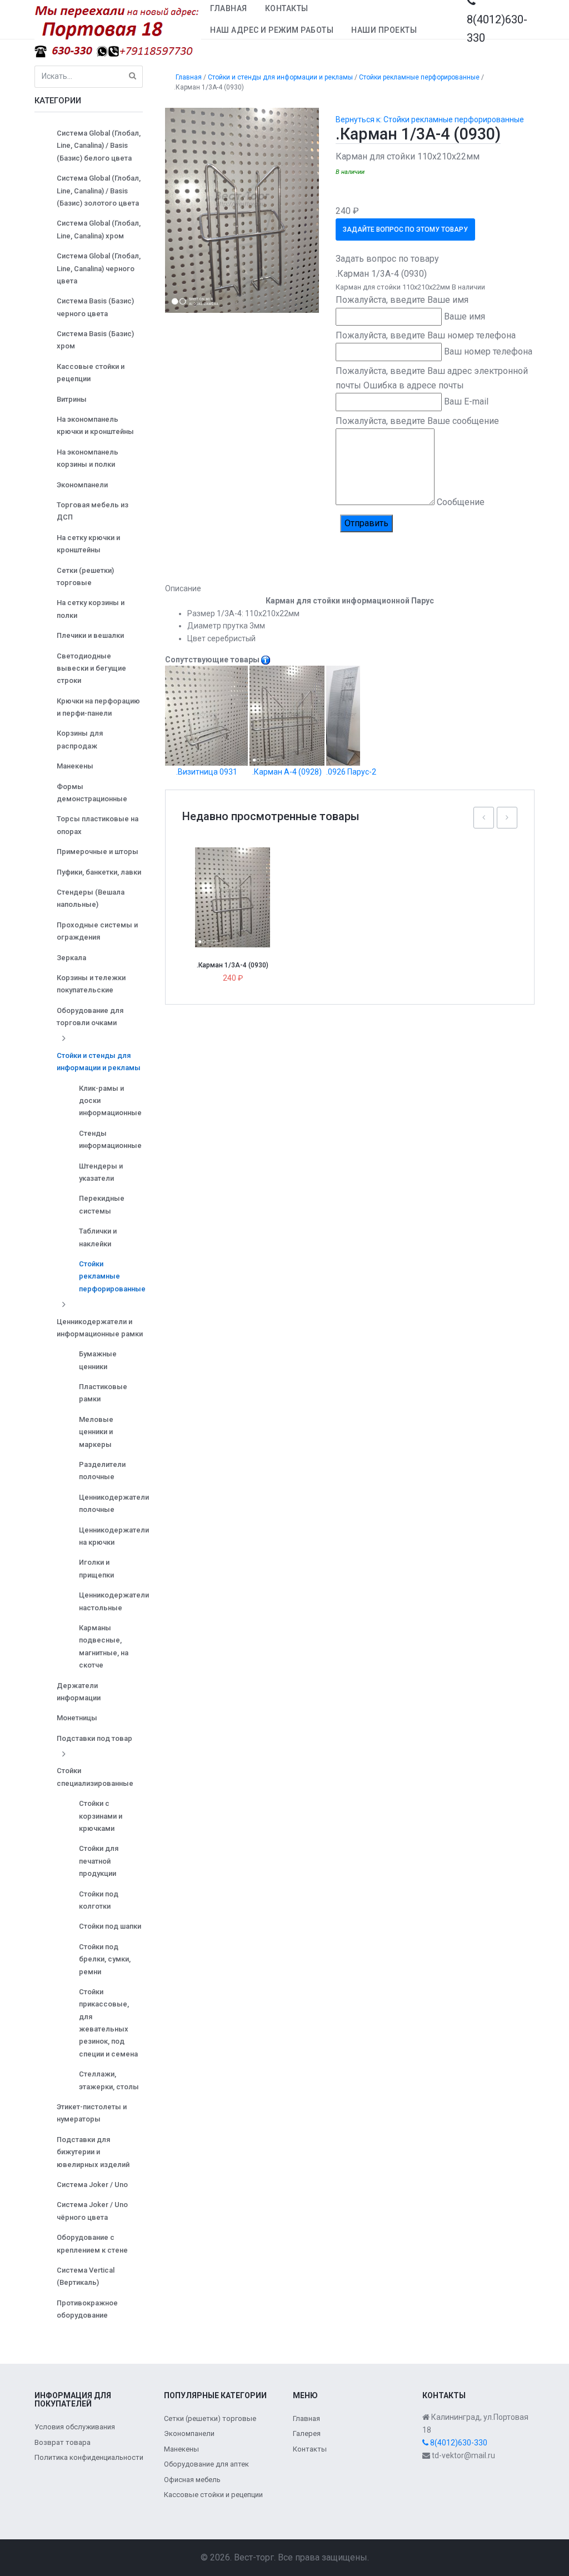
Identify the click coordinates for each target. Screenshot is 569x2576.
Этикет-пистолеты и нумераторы (92, 2113)
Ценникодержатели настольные (114, 1601)
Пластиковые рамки (103, 1393)
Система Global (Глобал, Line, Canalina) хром (99, 229)
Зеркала (71, 958)
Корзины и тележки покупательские (91, 984)
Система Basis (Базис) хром (95, 340)
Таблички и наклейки (98, 1237)
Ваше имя (465, 316)
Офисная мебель (192, 2480)
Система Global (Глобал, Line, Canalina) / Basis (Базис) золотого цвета (99, 191)
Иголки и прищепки (96, 1568)
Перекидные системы (102, 1204)
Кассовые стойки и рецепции (91, 373)
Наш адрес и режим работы (272, 30)
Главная (229, 8)
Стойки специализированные (95, 1777)
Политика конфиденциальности (89, 2457)
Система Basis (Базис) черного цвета (95, 307)
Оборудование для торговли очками (90, 1017)
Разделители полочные (102, 1471)
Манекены (75, 766)
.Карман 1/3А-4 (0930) (233, 965)
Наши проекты (384, 30)
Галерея (307, 2433)
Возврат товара (63, 2442)
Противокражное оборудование (87, 2309)
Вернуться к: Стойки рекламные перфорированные (430, 119)
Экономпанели (82, 485)
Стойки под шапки (110, 1926)
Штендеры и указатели (101, 1172)
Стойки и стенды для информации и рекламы (99, 1062)
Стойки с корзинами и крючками (101, 1816)
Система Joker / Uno (92, 2185)
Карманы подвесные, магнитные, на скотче (104, 1646)
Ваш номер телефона (488, 351)
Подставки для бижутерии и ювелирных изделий (93, 2152)
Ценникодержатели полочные (114, 1503)
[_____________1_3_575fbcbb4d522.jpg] (242, 209)
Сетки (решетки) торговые (85, 576)
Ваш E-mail (466, 401)
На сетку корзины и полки (91, 609)
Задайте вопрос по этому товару (405, 229)
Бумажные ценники (98, 1360)
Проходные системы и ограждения (97, 931)
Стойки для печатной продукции (99, 1861)
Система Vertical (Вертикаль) (86, 2276)
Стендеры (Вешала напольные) (91, 898)
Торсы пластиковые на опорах (98, 825)
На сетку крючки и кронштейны (88, 544)
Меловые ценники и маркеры (96, 1432)
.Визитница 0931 (207, 772)
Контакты (287, 8)
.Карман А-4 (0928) (287, 772)
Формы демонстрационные (92, 793)
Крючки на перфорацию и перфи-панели (98, 707)
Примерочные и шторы (98, 852)
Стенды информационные (110, 1139)
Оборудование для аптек (206, 2464)
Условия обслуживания (75, 2427)
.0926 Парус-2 (351, 772)
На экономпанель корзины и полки (88, 458)
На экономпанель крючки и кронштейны (95, 425)
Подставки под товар (94, 1738)
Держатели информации (79, 1692)
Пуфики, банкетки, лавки (99, 872)
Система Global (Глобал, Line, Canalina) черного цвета (99, 268)
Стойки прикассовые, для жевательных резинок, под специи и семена (108, 2023)
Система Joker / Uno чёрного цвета (92, 2211)
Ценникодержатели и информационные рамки (100, 1328)
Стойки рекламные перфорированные (112, 1276)
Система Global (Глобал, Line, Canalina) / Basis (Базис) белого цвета (99, 146)
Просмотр (237, 873)
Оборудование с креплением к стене (92, 2243)
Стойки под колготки (99, 1900)
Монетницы (77, 1718)
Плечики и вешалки (90, 635)
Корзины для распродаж (80, 739)
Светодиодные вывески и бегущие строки (91, 668)
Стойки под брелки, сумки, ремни (105, 1959)
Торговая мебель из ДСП (93, 511)
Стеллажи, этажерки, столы (109, 2080)
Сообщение (461, 502)
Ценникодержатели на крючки (114, 1536)
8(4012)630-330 (458, 2443)
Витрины (72, 399)
